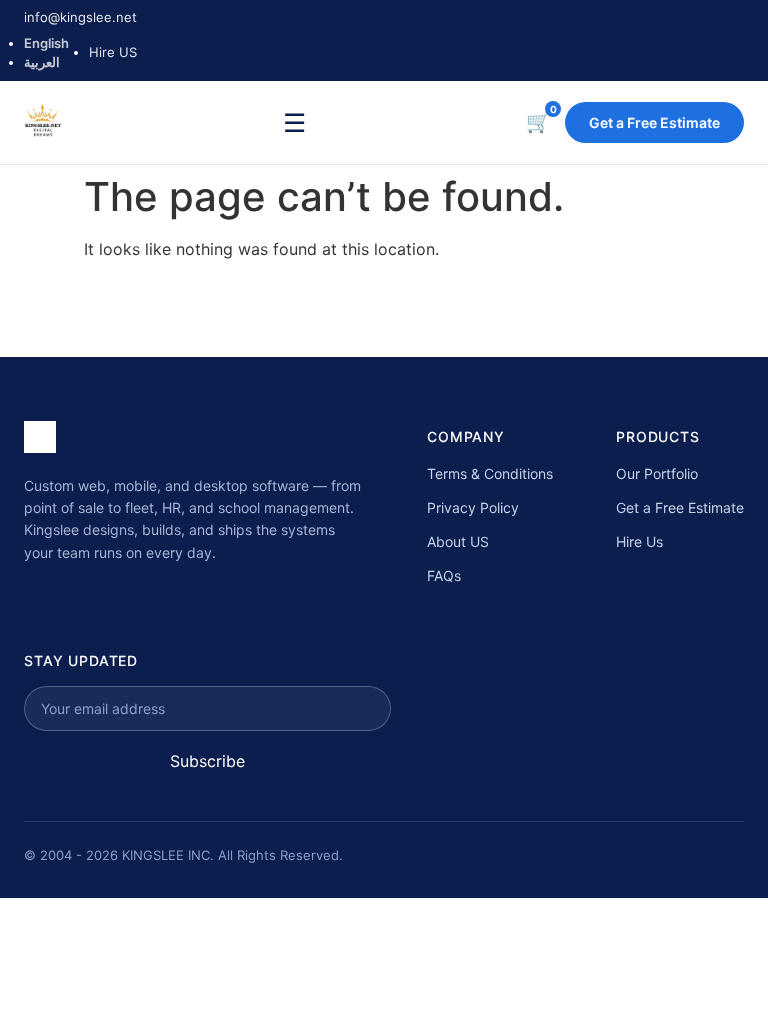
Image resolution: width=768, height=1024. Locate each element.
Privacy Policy (473, 507)
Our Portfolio (657, 473)
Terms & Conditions (490, 473)
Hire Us (639, 541)
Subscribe (207, 761)
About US (458, 541)
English (46, 43)
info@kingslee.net (80, 17)
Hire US (113, 52)
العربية (42, 62)
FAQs (444, 575)
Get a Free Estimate (654, 122)
